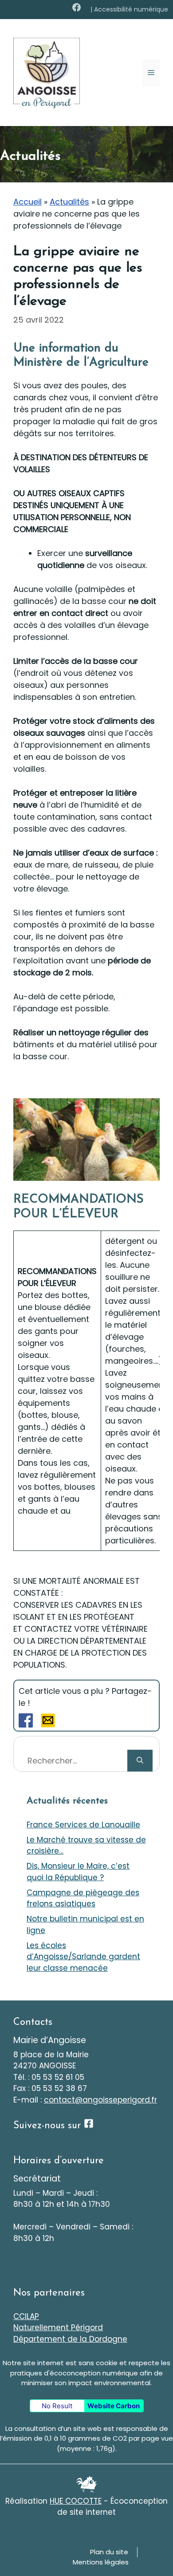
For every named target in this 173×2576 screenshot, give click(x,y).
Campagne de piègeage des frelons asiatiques (83, 1898)
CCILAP (26, 2316)
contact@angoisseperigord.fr (100, 2100)
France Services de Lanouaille (83, 1825)
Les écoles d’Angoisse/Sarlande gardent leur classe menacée (83, 1957)
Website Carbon (114, 2406)
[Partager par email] (48, 1725)
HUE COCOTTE (76, 2501)
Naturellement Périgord (58, 2327)
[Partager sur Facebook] (26, 1725)
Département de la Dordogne (70, 2339)
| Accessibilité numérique (129, 9)
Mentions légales (101, 2562)
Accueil (28, 202)
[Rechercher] (140, 1761)
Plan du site (109, 2552)
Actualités (69, 202)
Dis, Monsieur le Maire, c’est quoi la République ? (78, 1872)
